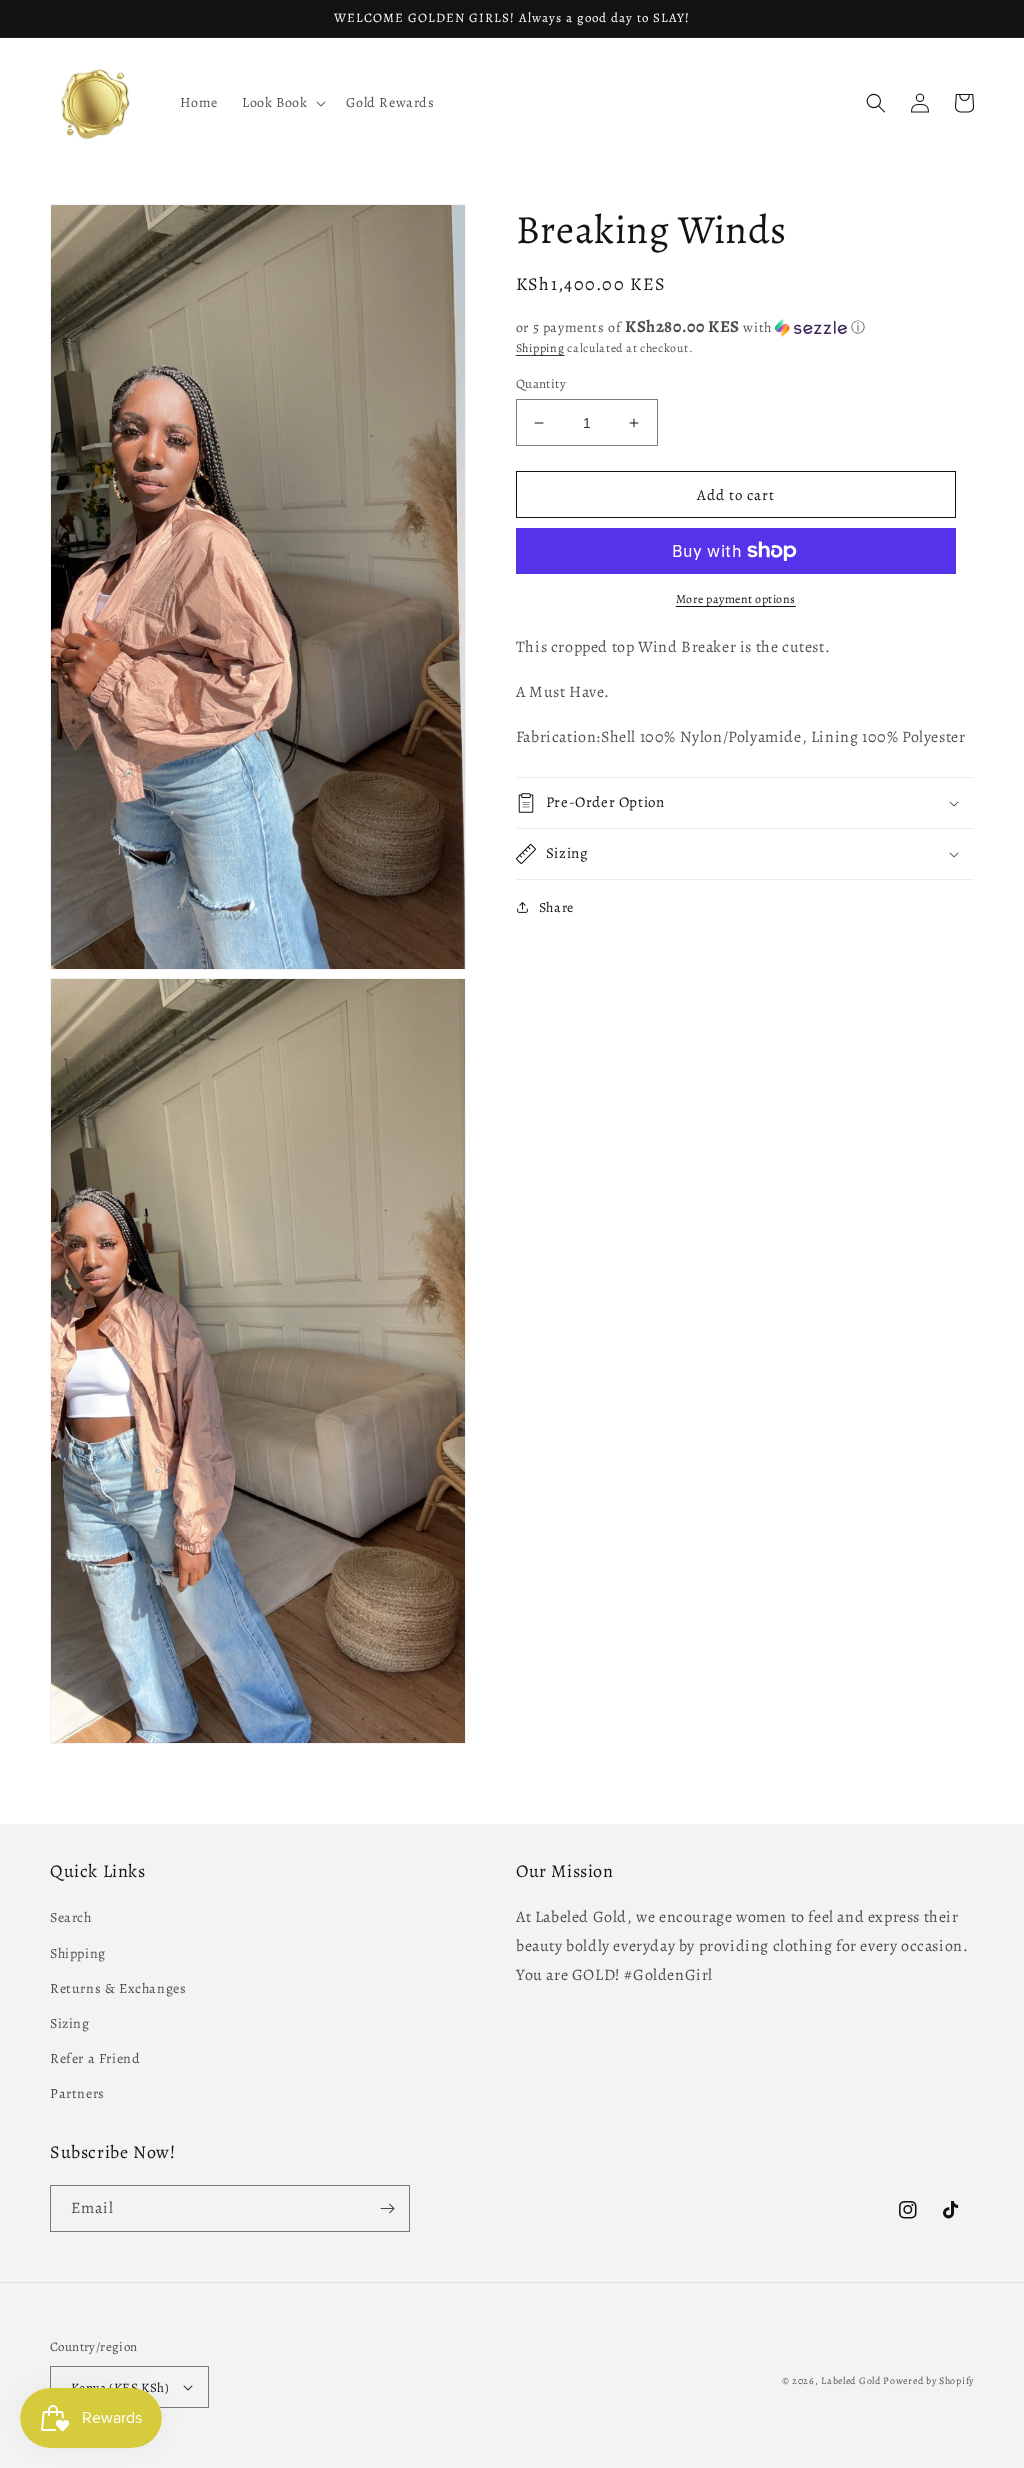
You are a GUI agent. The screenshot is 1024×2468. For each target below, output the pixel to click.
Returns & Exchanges (118, 1988)
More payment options (736, 599)
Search (71, 1917)
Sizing (70, 2023)
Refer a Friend (95, 2058)
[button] (282, 103)
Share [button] (556, 907)
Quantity (541, 383)
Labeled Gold (850, 2380)
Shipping (540, 348)
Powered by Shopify (928, 2380)
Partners (77, 2093)
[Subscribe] (387, 2208)
